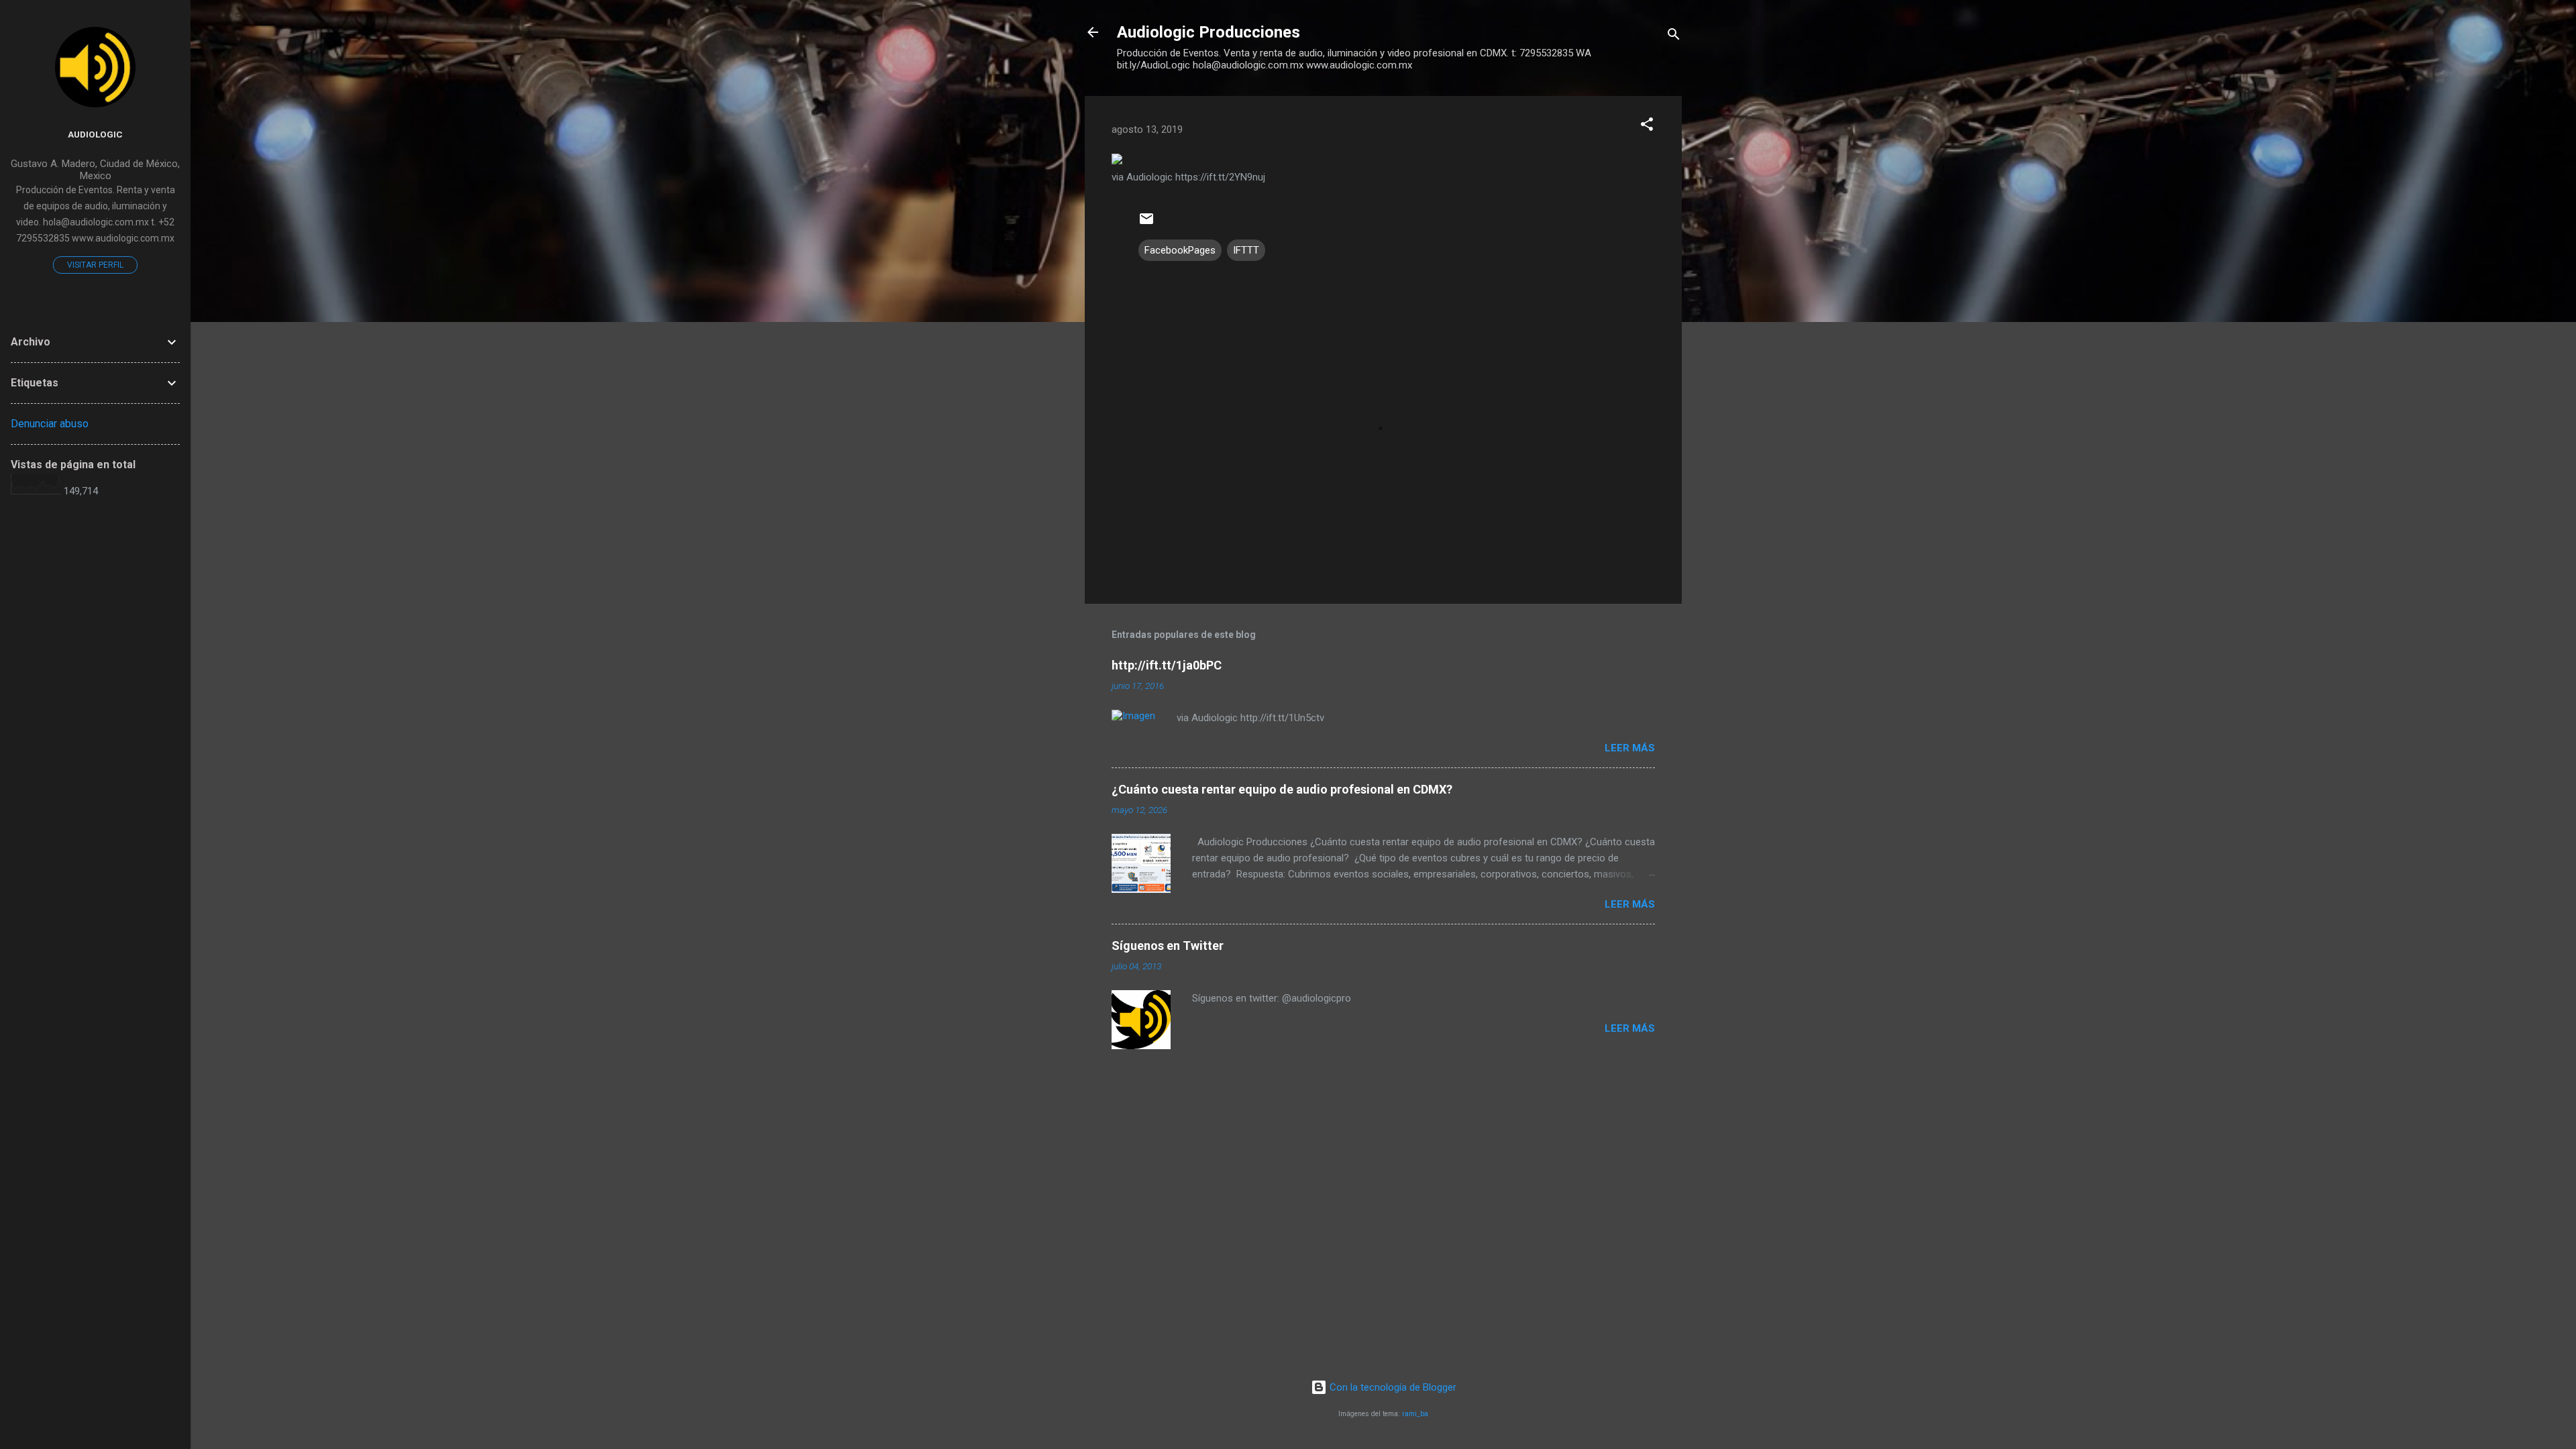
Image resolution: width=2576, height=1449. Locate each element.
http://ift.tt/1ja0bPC (1167, 665)
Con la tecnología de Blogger (1392, 1387)
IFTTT (1246, 250)
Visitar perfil (95, 265)
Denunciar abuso (50, 424)
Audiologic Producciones (1209, 32)
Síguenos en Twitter (1168, 946)
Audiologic (95, 134)
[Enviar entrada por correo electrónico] (1146, 223)
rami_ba (1415, 1414)
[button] (1647, 126)
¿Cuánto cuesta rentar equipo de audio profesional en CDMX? (1282, 789)
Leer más (1630, 748)
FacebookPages (1180, 250)
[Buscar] (1674, 37)
